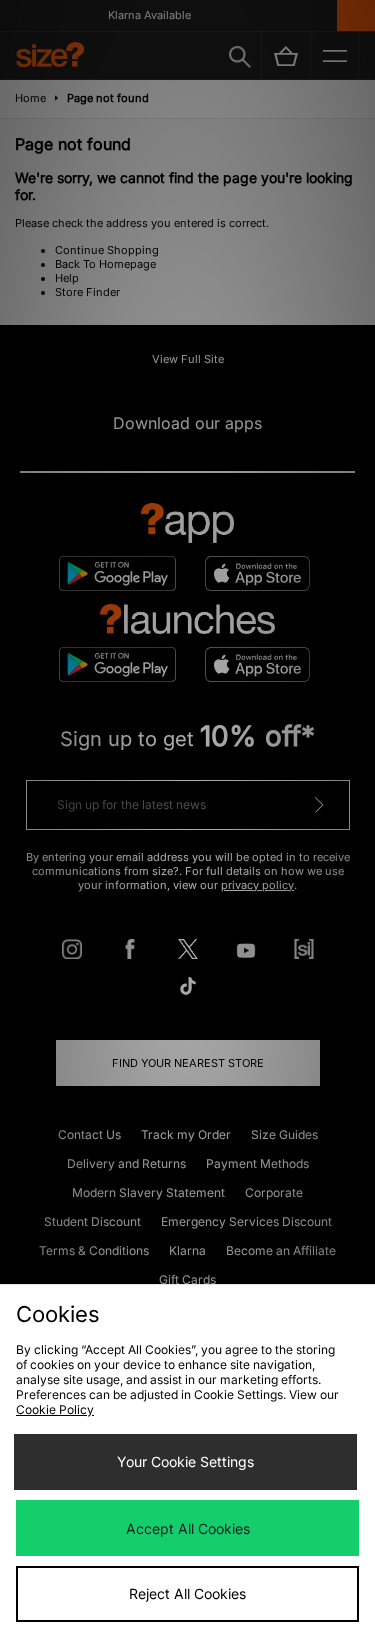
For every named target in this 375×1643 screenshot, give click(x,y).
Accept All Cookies (188, 1528)
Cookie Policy (55, 1409)
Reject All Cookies (187, 1593)
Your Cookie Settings (185, 1461)
